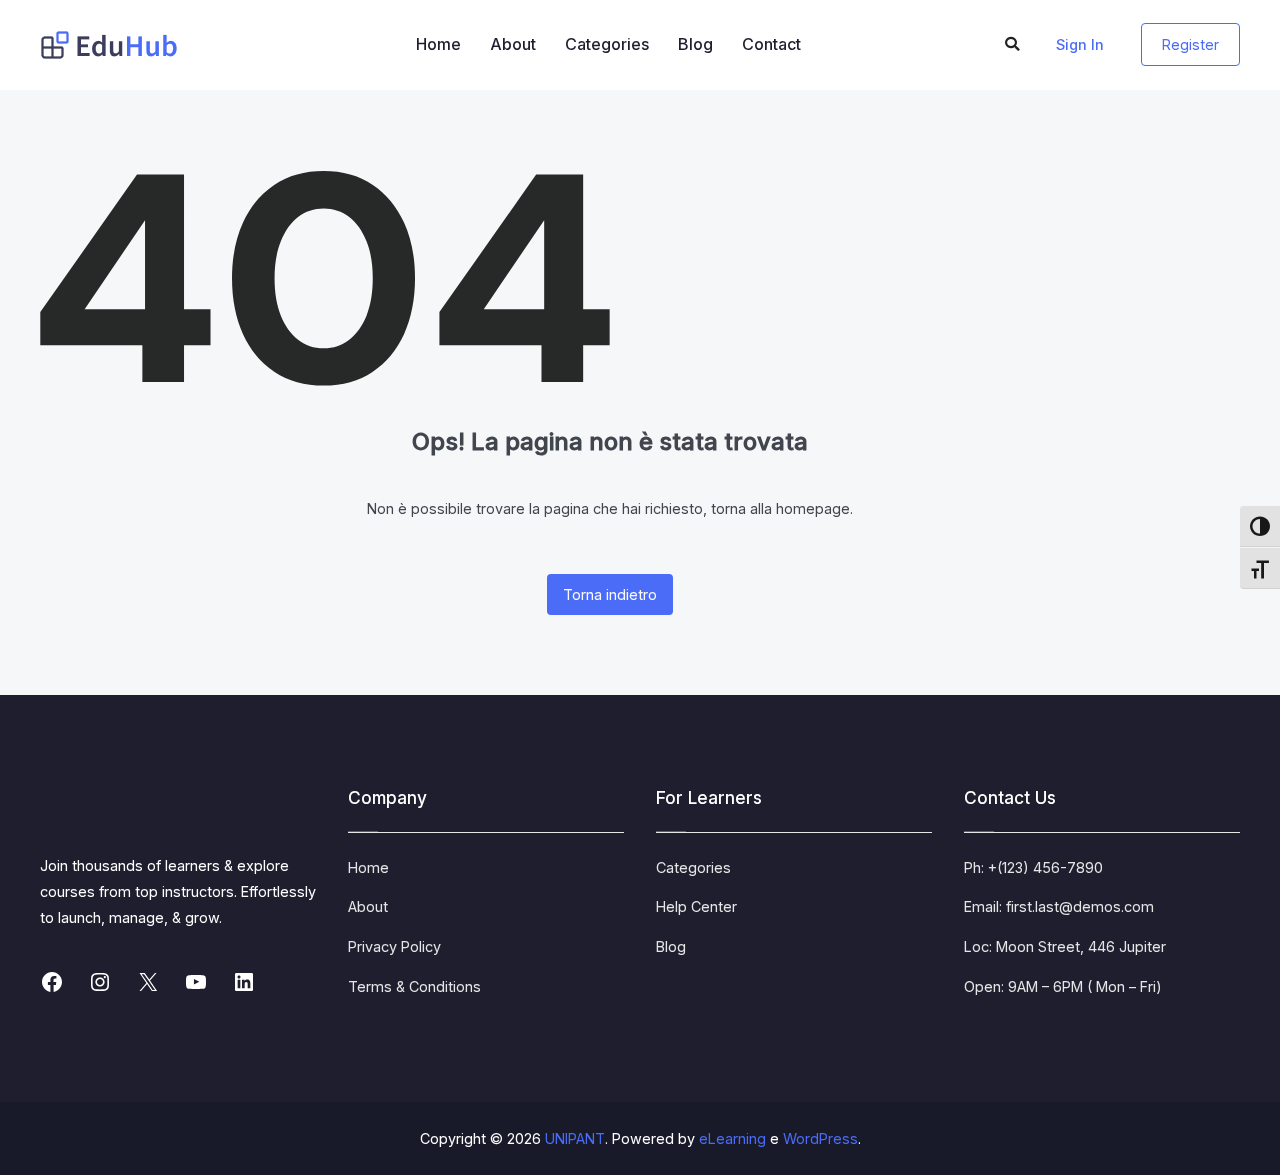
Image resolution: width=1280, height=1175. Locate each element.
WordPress (820, 1138)
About (513, 44)
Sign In (1080, 44)
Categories (607, 44)
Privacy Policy (394, 946)
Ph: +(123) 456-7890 (1033, 867)
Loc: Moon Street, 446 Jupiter (1065, 946)
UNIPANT (575, 1138)
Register (1190, 44)
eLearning (732, 1138)
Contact (771, 44)
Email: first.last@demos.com (1059, 906)
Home (438, 44)
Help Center (696, 906)
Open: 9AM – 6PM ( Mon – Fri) (1063, 986)
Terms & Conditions (414, 986)
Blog (695, 44)
